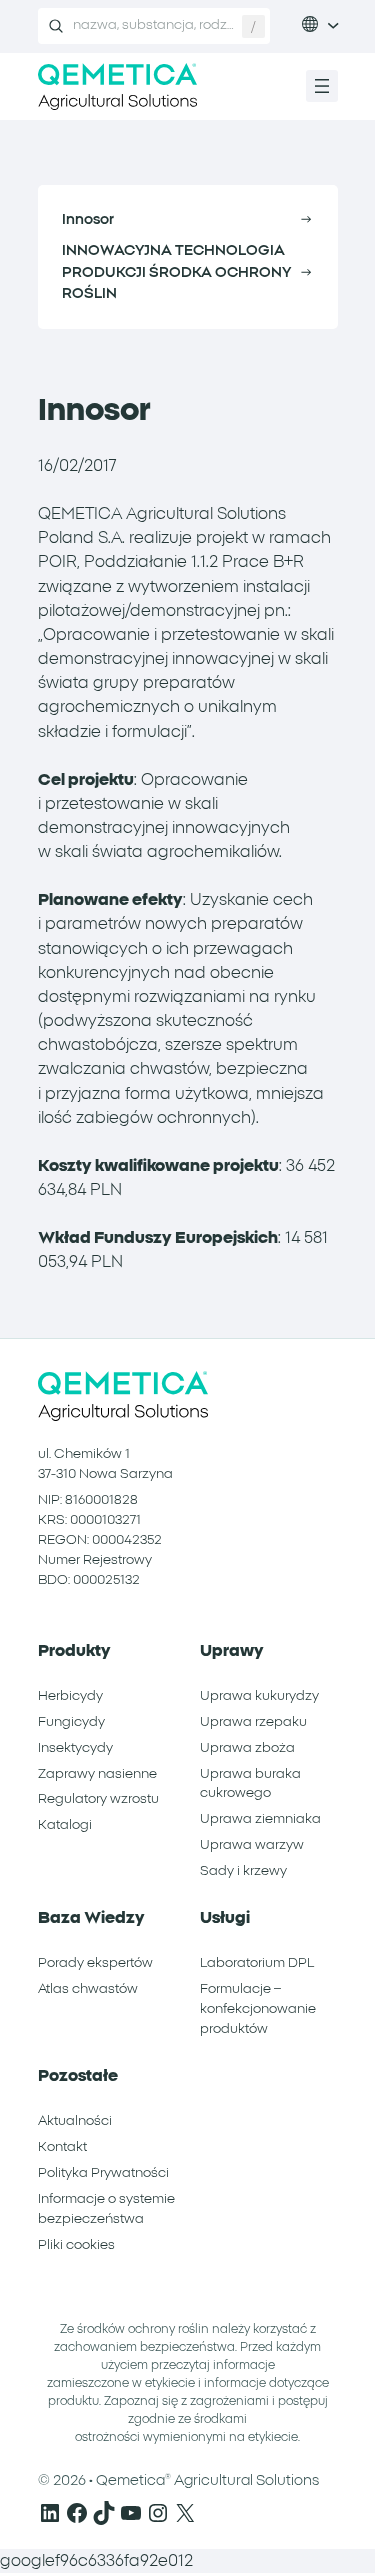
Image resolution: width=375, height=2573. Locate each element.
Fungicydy (71, 1722)
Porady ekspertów (95, 1963)
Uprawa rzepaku (253, 1722)
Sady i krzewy (243, 1871)
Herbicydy (70, 1696)
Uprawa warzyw (252, 1845)
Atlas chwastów (88, 1989)
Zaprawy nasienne (97, 1774)
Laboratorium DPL (257, 1963)
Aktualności (75, 2121)
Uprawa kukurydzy (259, 1696)
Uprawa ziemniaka (260, 1819)
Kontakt (62, 2147)
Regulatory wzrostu (98, 1799)
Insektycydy (75, 1748)
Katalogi (65, 1825)
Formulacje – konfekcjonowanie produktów (258, 2009)
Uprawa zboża (247, 1748)
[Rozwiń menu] (322, 86)
